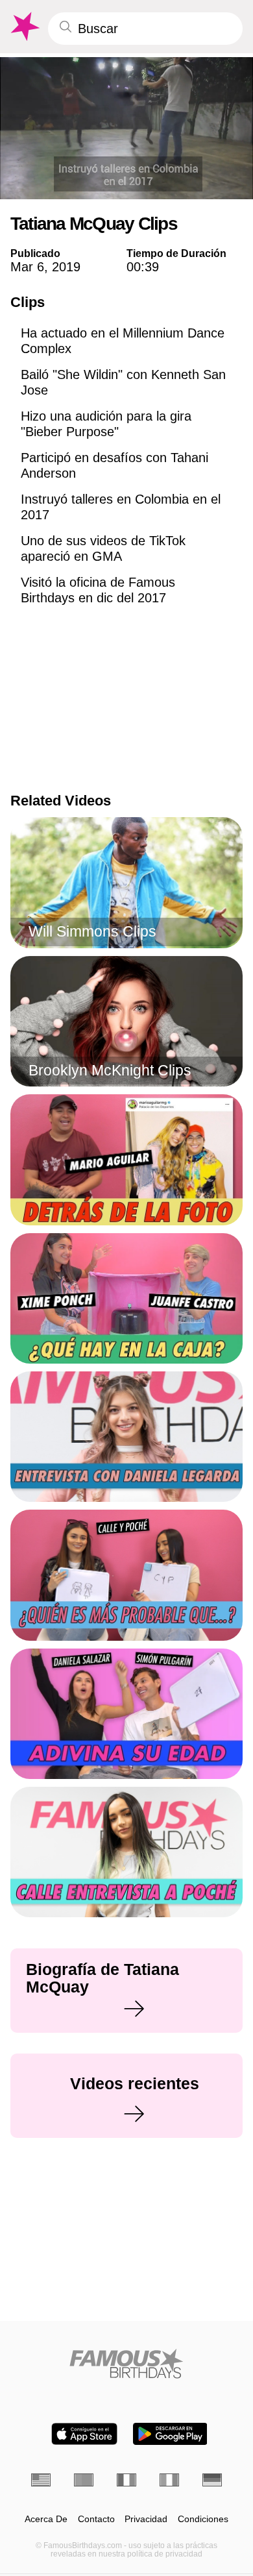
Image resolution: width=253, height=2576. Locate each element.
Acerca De (46, 2519)
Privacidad (146, 2519)
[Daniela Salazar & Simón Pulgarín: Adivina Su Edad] (126, 1714)
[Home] (126, 2363)
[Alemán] (212, 2480)
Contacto (96, 2519)
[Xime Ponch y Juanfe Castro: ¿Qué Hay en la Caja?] (126, 1298)
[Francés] (126, 2480)
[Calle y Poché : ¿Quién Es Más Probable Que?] (126, 1575)
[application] (126, 128)
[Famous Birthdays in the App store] (84, 2434)
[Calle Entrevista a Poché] (126, 1852)
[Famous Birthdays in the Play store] (170, 2434)
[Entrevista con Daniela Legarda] (126, 1437)
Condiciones (203, 2519)
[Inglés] (41, 2480)
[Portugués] (84, 2480)
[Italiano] (169, 2480)
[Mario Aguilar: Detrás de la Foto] (126, 1159)
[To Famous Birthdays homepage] (24, 27)
